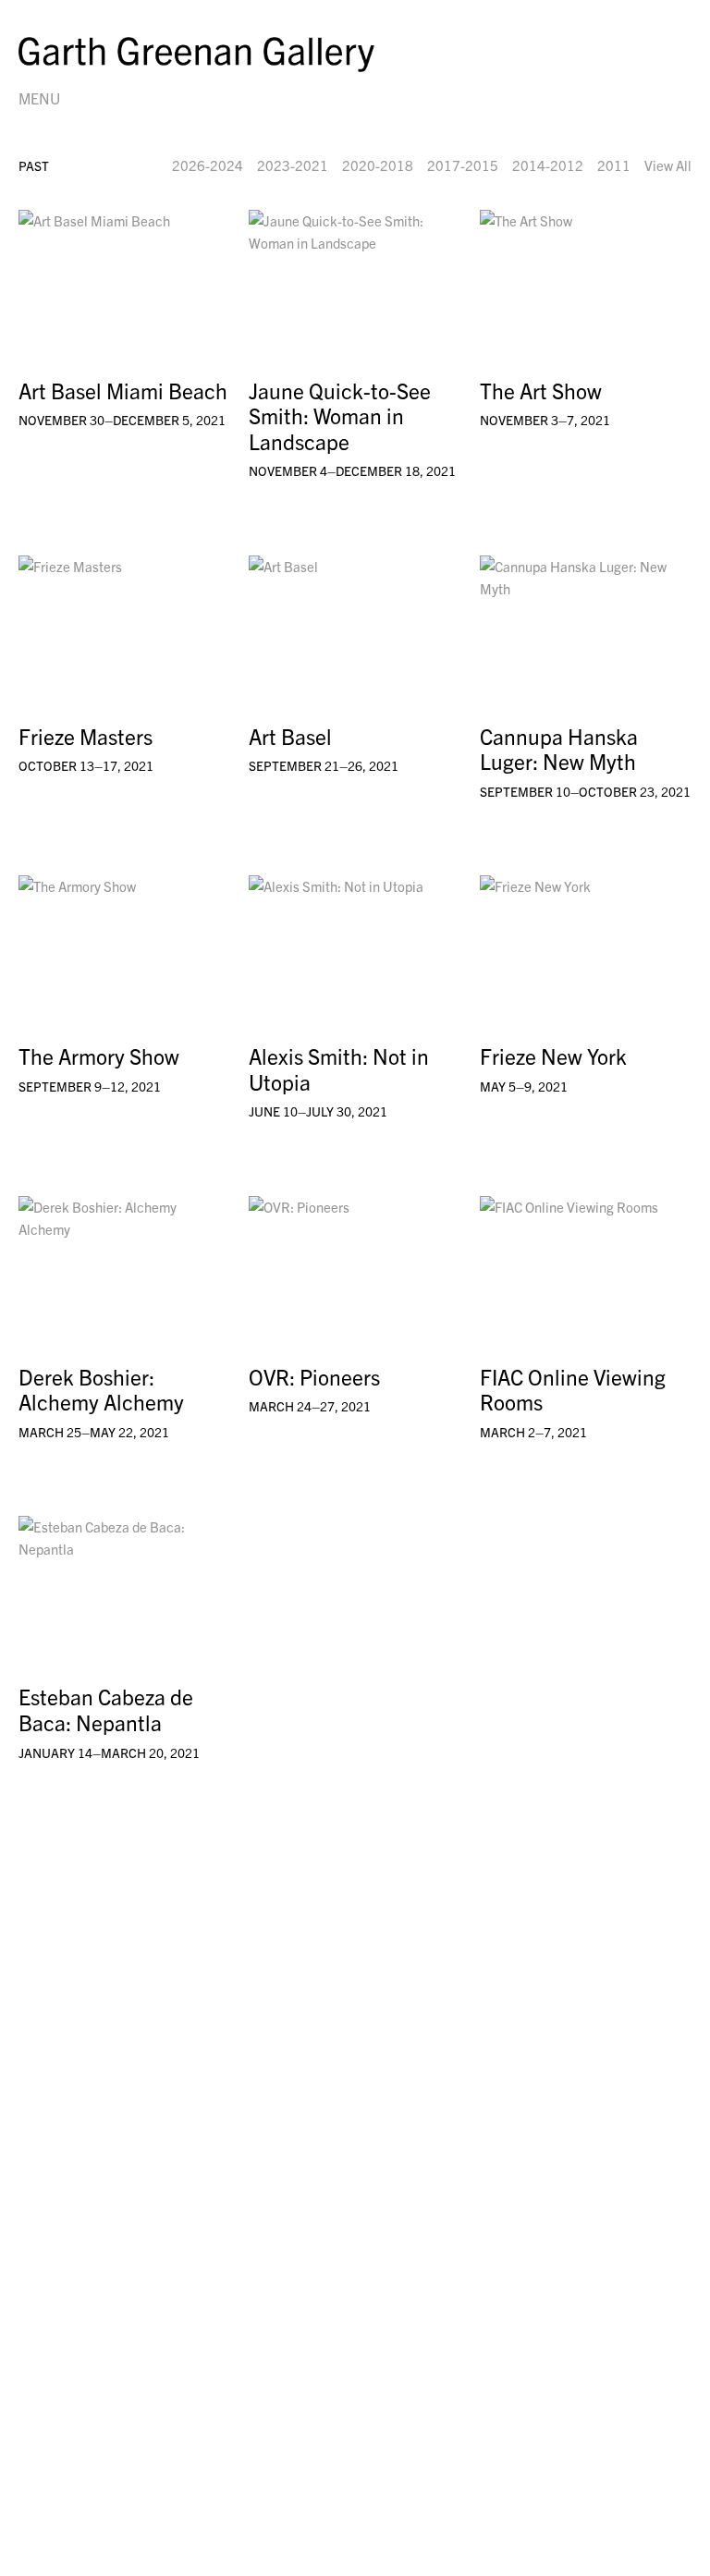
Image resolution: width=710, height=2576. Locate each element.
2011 (614, 165)
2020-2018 (378, 165)
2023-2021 (293, 165)
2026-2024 (208, 165)
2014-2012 (548, 165)
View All (668, 165)
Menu (39, 98)
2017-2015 (463, 165)
